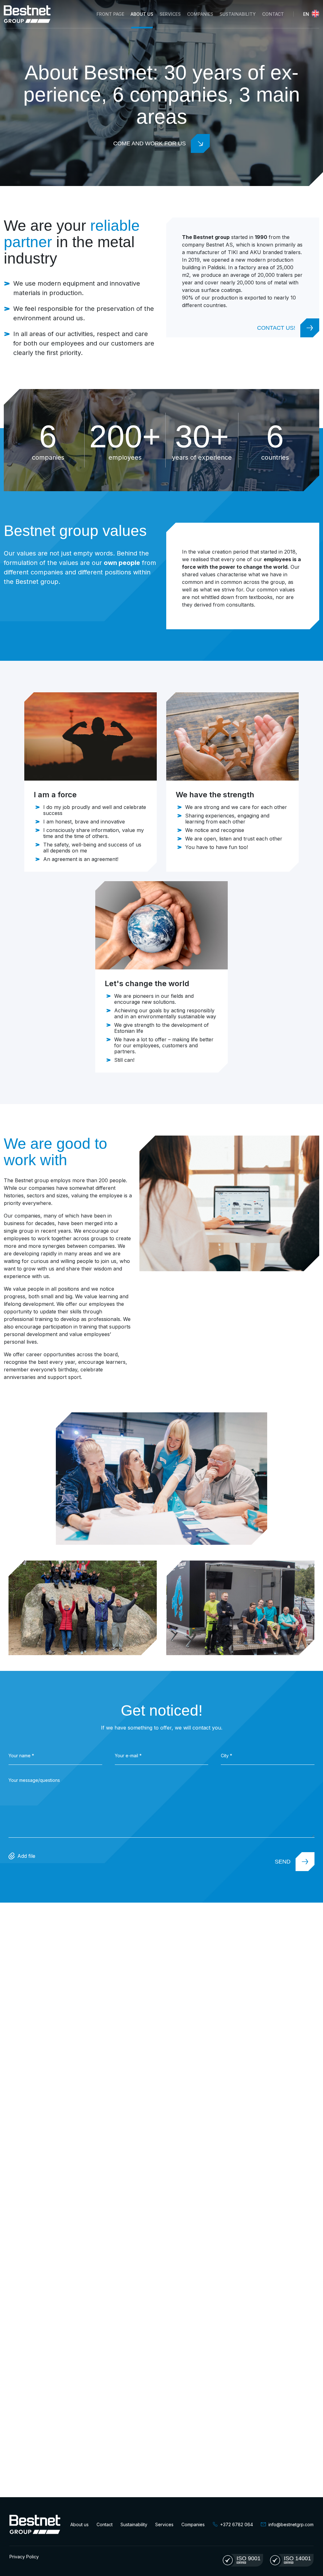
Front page (110, 14)
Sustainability (238, 14)
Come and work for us (150, 143)
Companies (200, 14)
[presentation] (55, 1759)
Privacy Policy (24, 2557)
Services (164, 2524)
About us (142, 14)
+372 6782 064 (237, 2524)
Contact (273, 14)
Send (283, 1862)
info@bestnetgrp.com (291, 2524)
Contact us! (276, 328)
